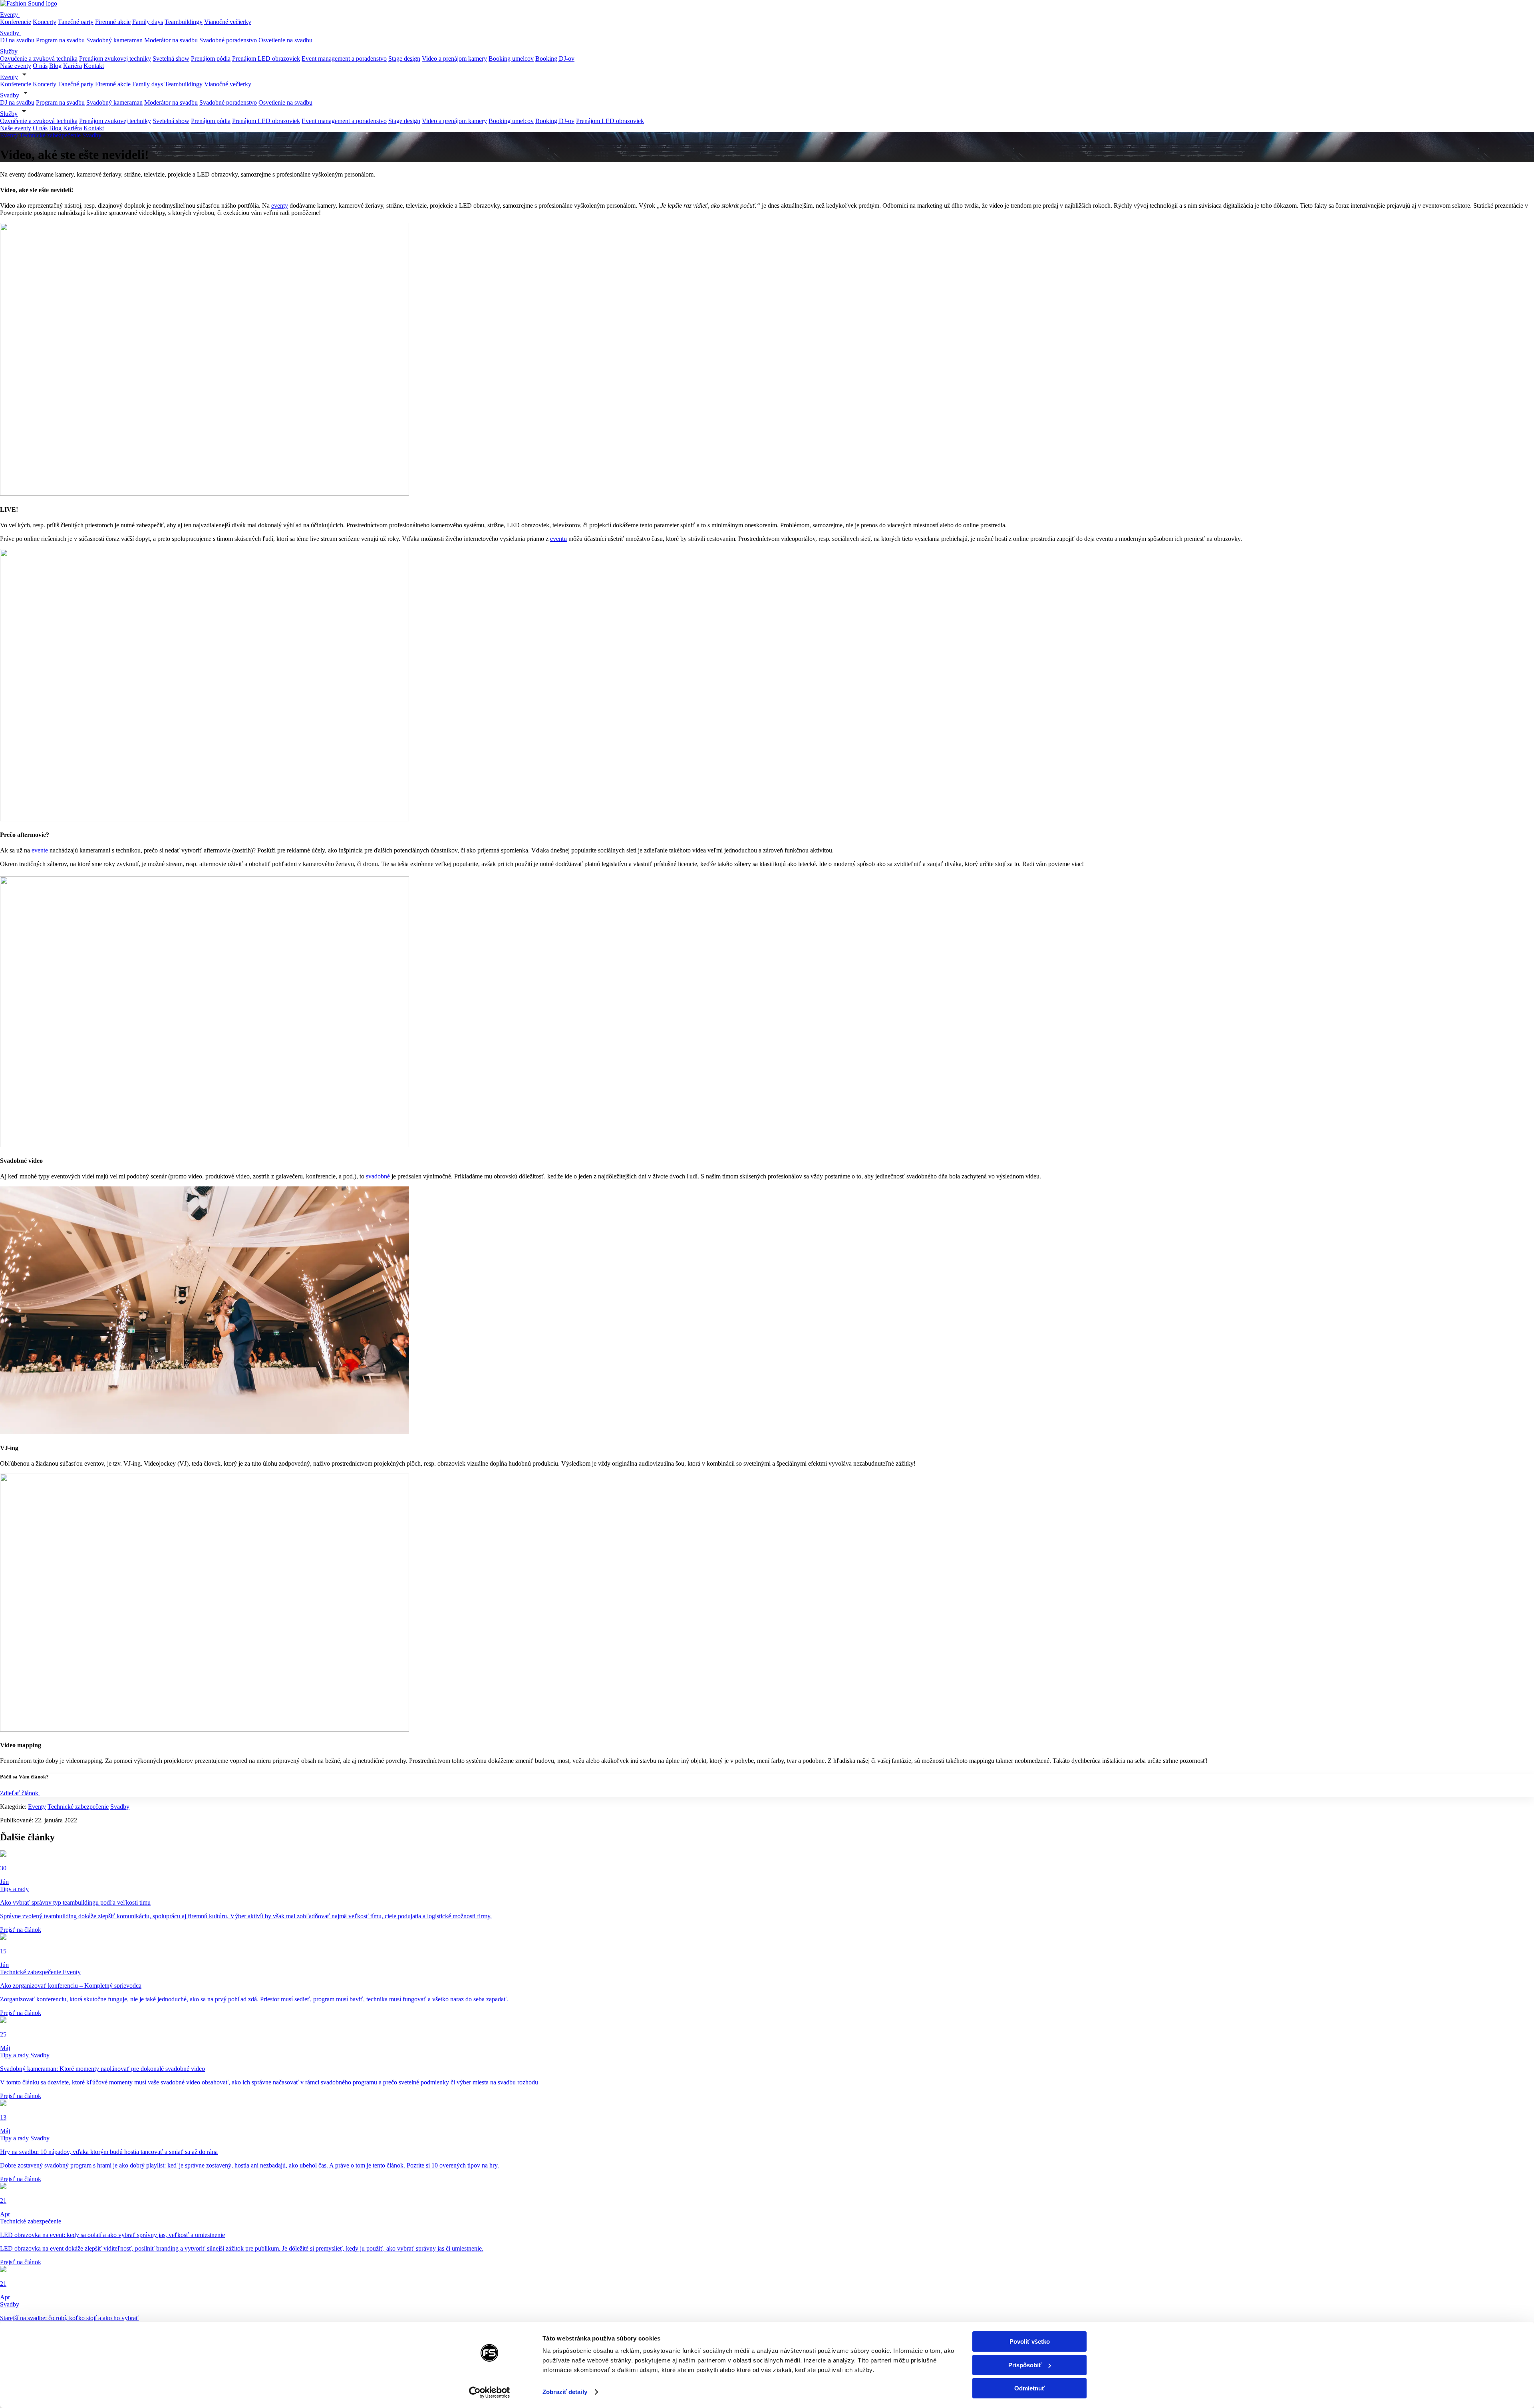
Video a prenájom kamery (454, 59)
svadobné (378, 1176)
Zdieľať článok (20, 1793)
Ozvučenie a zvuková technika (39, 59)
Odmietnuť (1029, 2388)
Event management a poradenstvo (344, 59)
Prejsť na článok (21, 1930)
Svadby (10, 33)
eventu (558, 539)
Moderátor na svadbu (171, 40)
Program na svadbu (60, 40)
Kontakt (94, 66)
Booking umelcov (511, 59)
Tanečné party (76, 22)
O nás (40, 66)
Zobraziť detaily (565, 2392)
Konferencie (16, 22)
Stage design (404, 59)
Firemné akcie (113, 22)
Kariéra (73, 66)
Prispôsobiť (1025, 2365)
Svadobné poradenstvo (228, 40)
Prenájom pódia (211, 59)
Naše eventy (16, 66)
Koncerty (45, 22)
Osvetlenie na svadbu (285, 40)
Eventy (10, 15)
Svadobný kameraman (114, 40)
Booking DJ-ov (555, 59)
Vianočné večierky (228, 22)
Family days (148, 22)
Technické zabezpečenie (50, 135)
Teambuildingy (184, 22)
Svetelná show (171, 59)
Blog (55, 66)
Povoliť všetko (1030, 2341)
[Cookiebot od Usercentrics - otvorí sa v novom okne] (490, 2392)
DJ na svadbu (17, 40)
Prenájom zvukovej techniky (115, 59)
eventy (280, 206)
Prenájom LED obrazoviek (266, 59)
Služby (10, 51)
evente (40, 850)
